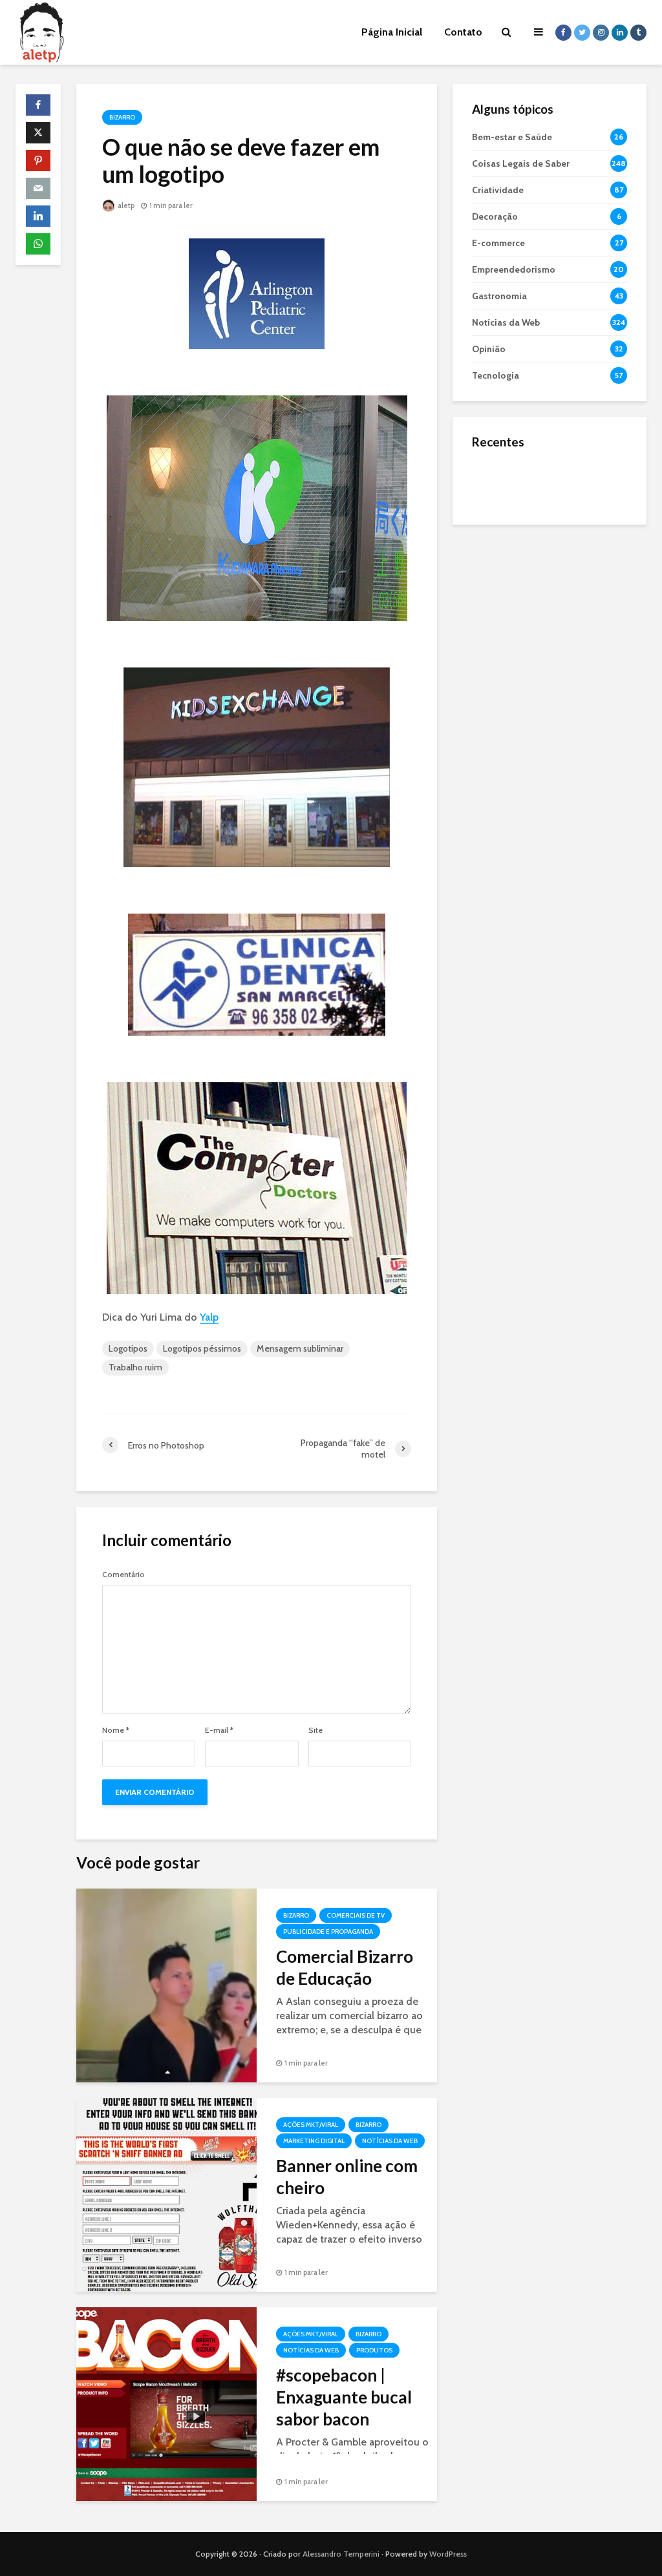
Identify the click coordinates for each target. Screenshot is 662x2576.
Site (315, 1730)
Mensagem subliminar (300, 1348)
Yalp (209, 1317)
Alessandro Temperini (341, 2554)
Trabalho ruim (135, 1367)
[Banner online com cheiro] (166, 2194)
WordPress (448, 2554)
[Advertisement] (550, 621)
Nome (116, 1730)
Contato (463, 32)
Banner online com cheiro (347, 2177)
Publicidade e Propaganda (328, 1932)
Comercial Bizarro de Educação (345, 1967)
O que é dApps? (566, 470)
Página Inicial (392, 32)
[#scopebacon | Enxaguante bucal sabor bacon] (166, 2403)
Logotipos (128, 1348)
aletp (125, 205)
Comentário (123, 1575)
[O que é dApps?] (498, 482)
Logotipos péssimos (202, 1348)
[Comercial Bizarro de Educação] (166, 1984)
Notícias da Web (390, 2141)
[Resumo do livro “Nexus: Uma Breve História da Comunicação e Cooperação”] (498, 534)
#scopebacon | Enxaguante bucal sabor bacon (344, 2397)
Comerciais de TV (356, 1915)
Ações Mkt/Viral (311, 2125)
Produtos (374, 2350)
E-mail (219, 1730)
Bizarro (122, 117)
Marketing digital (314, 2141)
